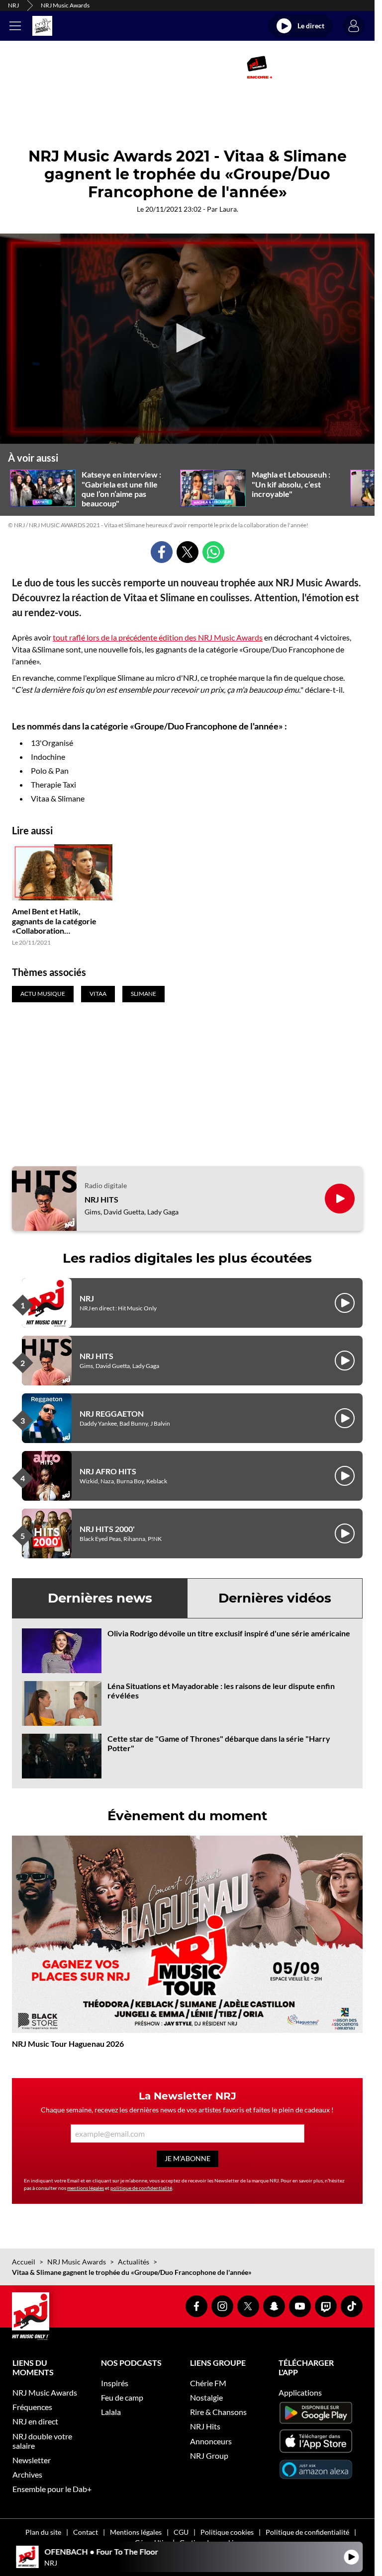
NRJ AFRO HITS (108, 1471)
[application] (187, 339)
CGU (181, 2532)
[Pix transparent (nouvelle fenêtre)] (105, 67)
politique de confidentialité (141, 2188)
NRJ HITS (101, 1199)
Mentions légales (136, 2532)
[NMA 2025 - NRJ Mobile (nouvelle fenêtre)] (259, 67)
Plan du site (43, 2532)
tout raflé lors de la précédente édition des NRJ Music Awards (158, 637)
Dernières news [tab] (100, 1598)
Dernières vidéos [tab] (275, 1598)
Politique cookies (227, 2532)
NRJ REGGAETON (112, 1413)
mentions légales (86, 2188)
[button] (188, 338)
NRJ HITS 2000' (107, 1529)
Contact (86, 2532)
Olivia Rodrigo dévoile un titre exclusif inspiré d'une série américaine (229, 1633)
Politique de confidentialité (307, 2532)
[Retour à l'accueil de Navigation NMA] (42, 26)
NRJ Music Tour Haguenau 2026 (68, 2044)
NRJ (13, 5)
